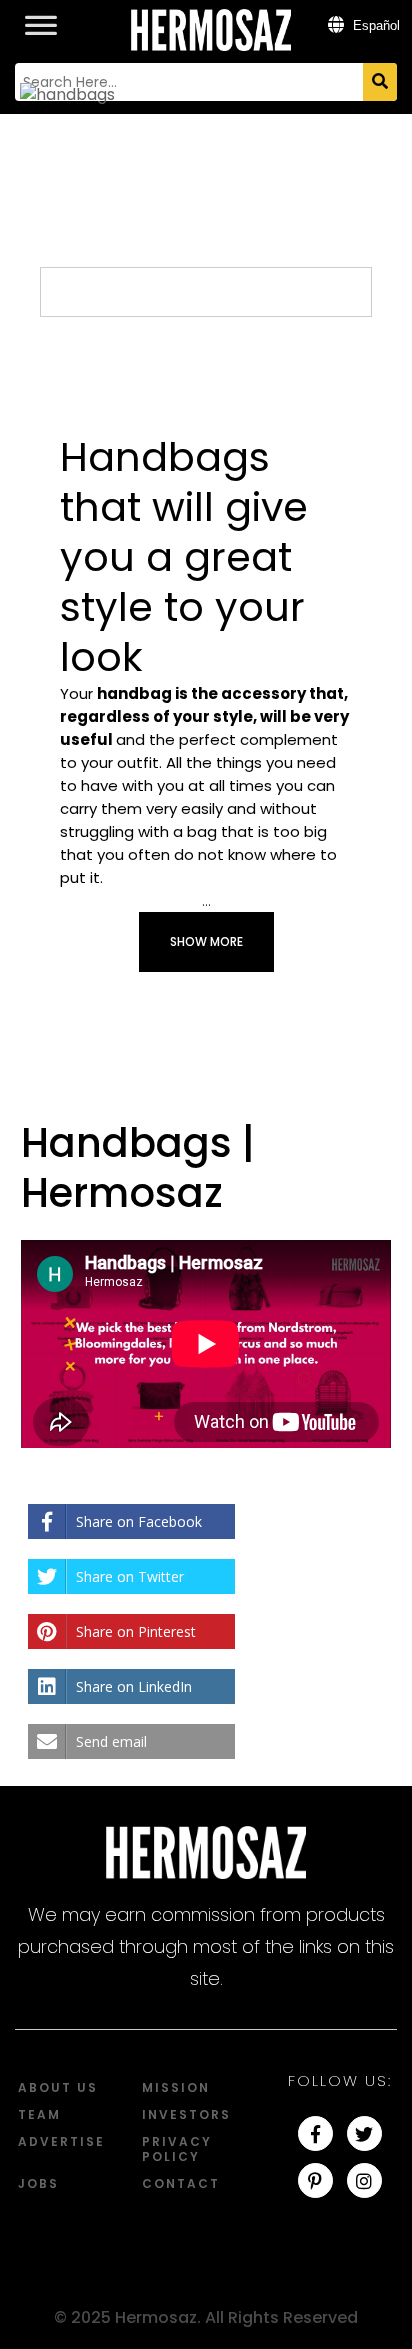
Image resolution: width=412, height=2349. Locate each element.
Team (39, 2114)
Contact (181, 2183)
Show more (206, 941)
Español (375, 25)
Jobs (38, 2183)
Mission (176, 2087)
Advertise (61, 2141)
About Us (58, 2087)
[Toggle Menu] (41, 14)
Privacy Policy (177, 2149)
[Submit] (380, 82)
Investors (186, 2114)
